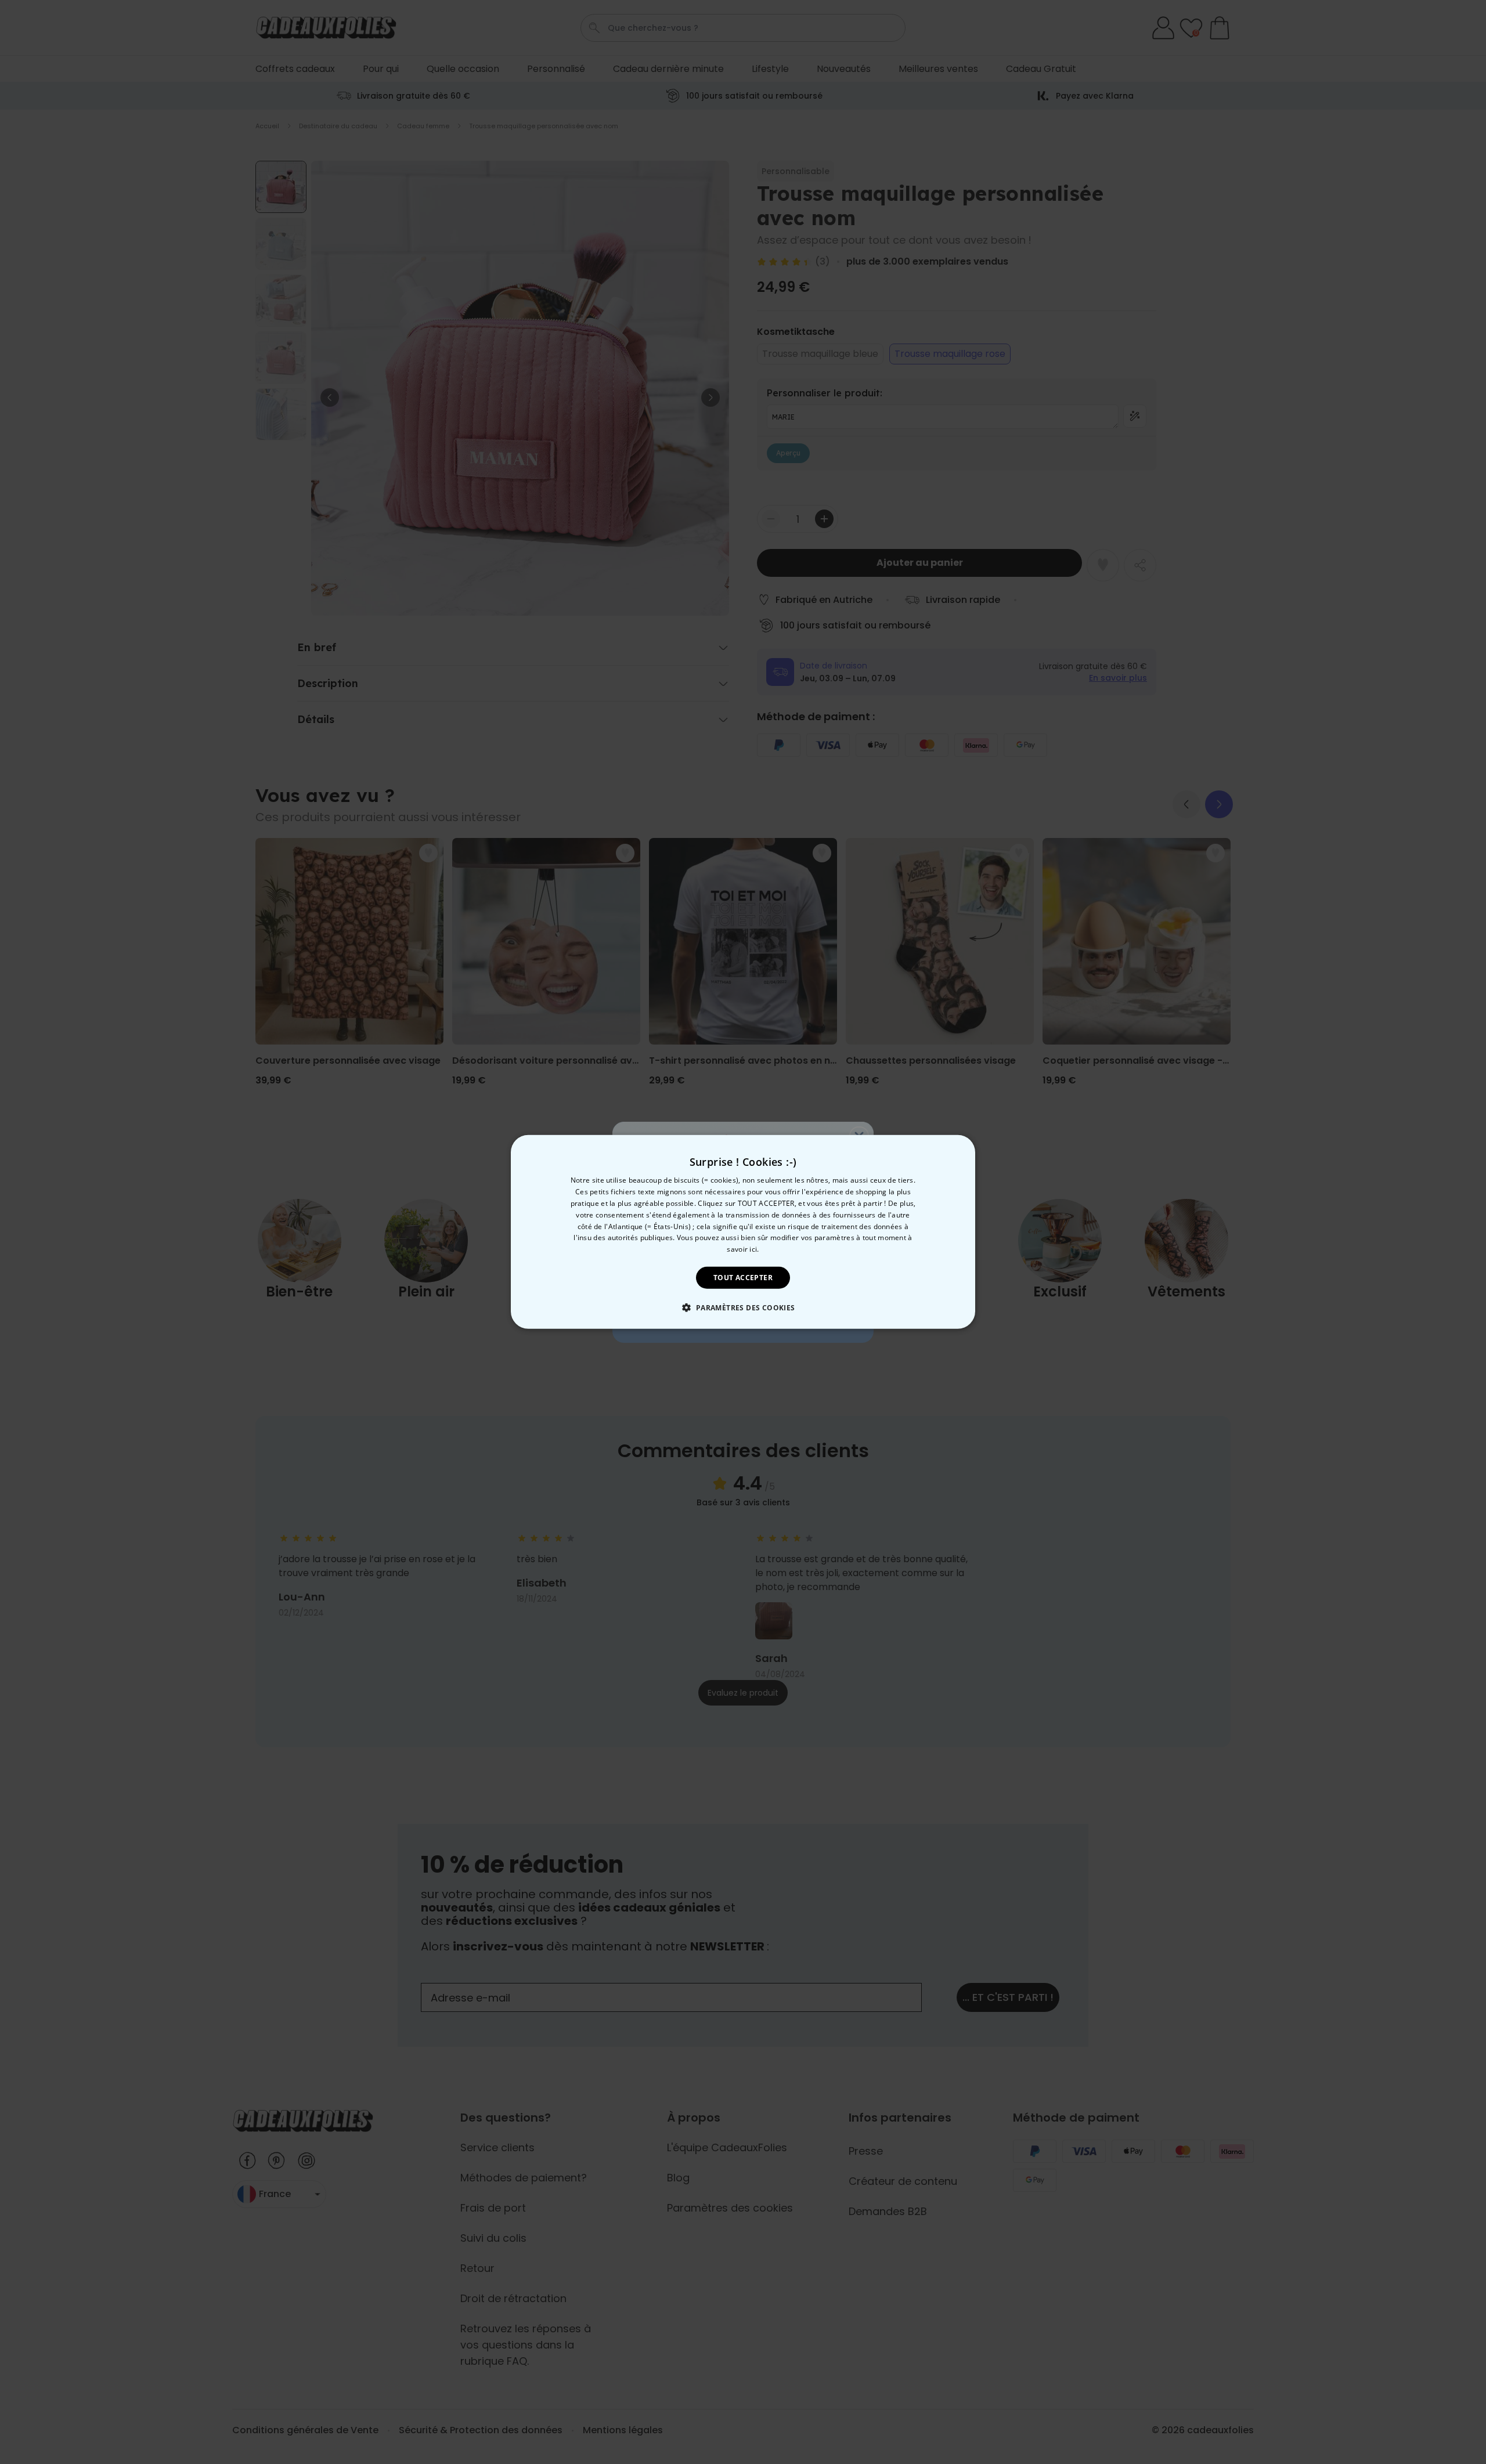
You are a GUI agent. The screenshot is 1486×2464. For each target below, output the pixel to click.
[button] (743, 1307)
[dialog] (743, 1232)
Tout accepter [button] (743, 1278)
